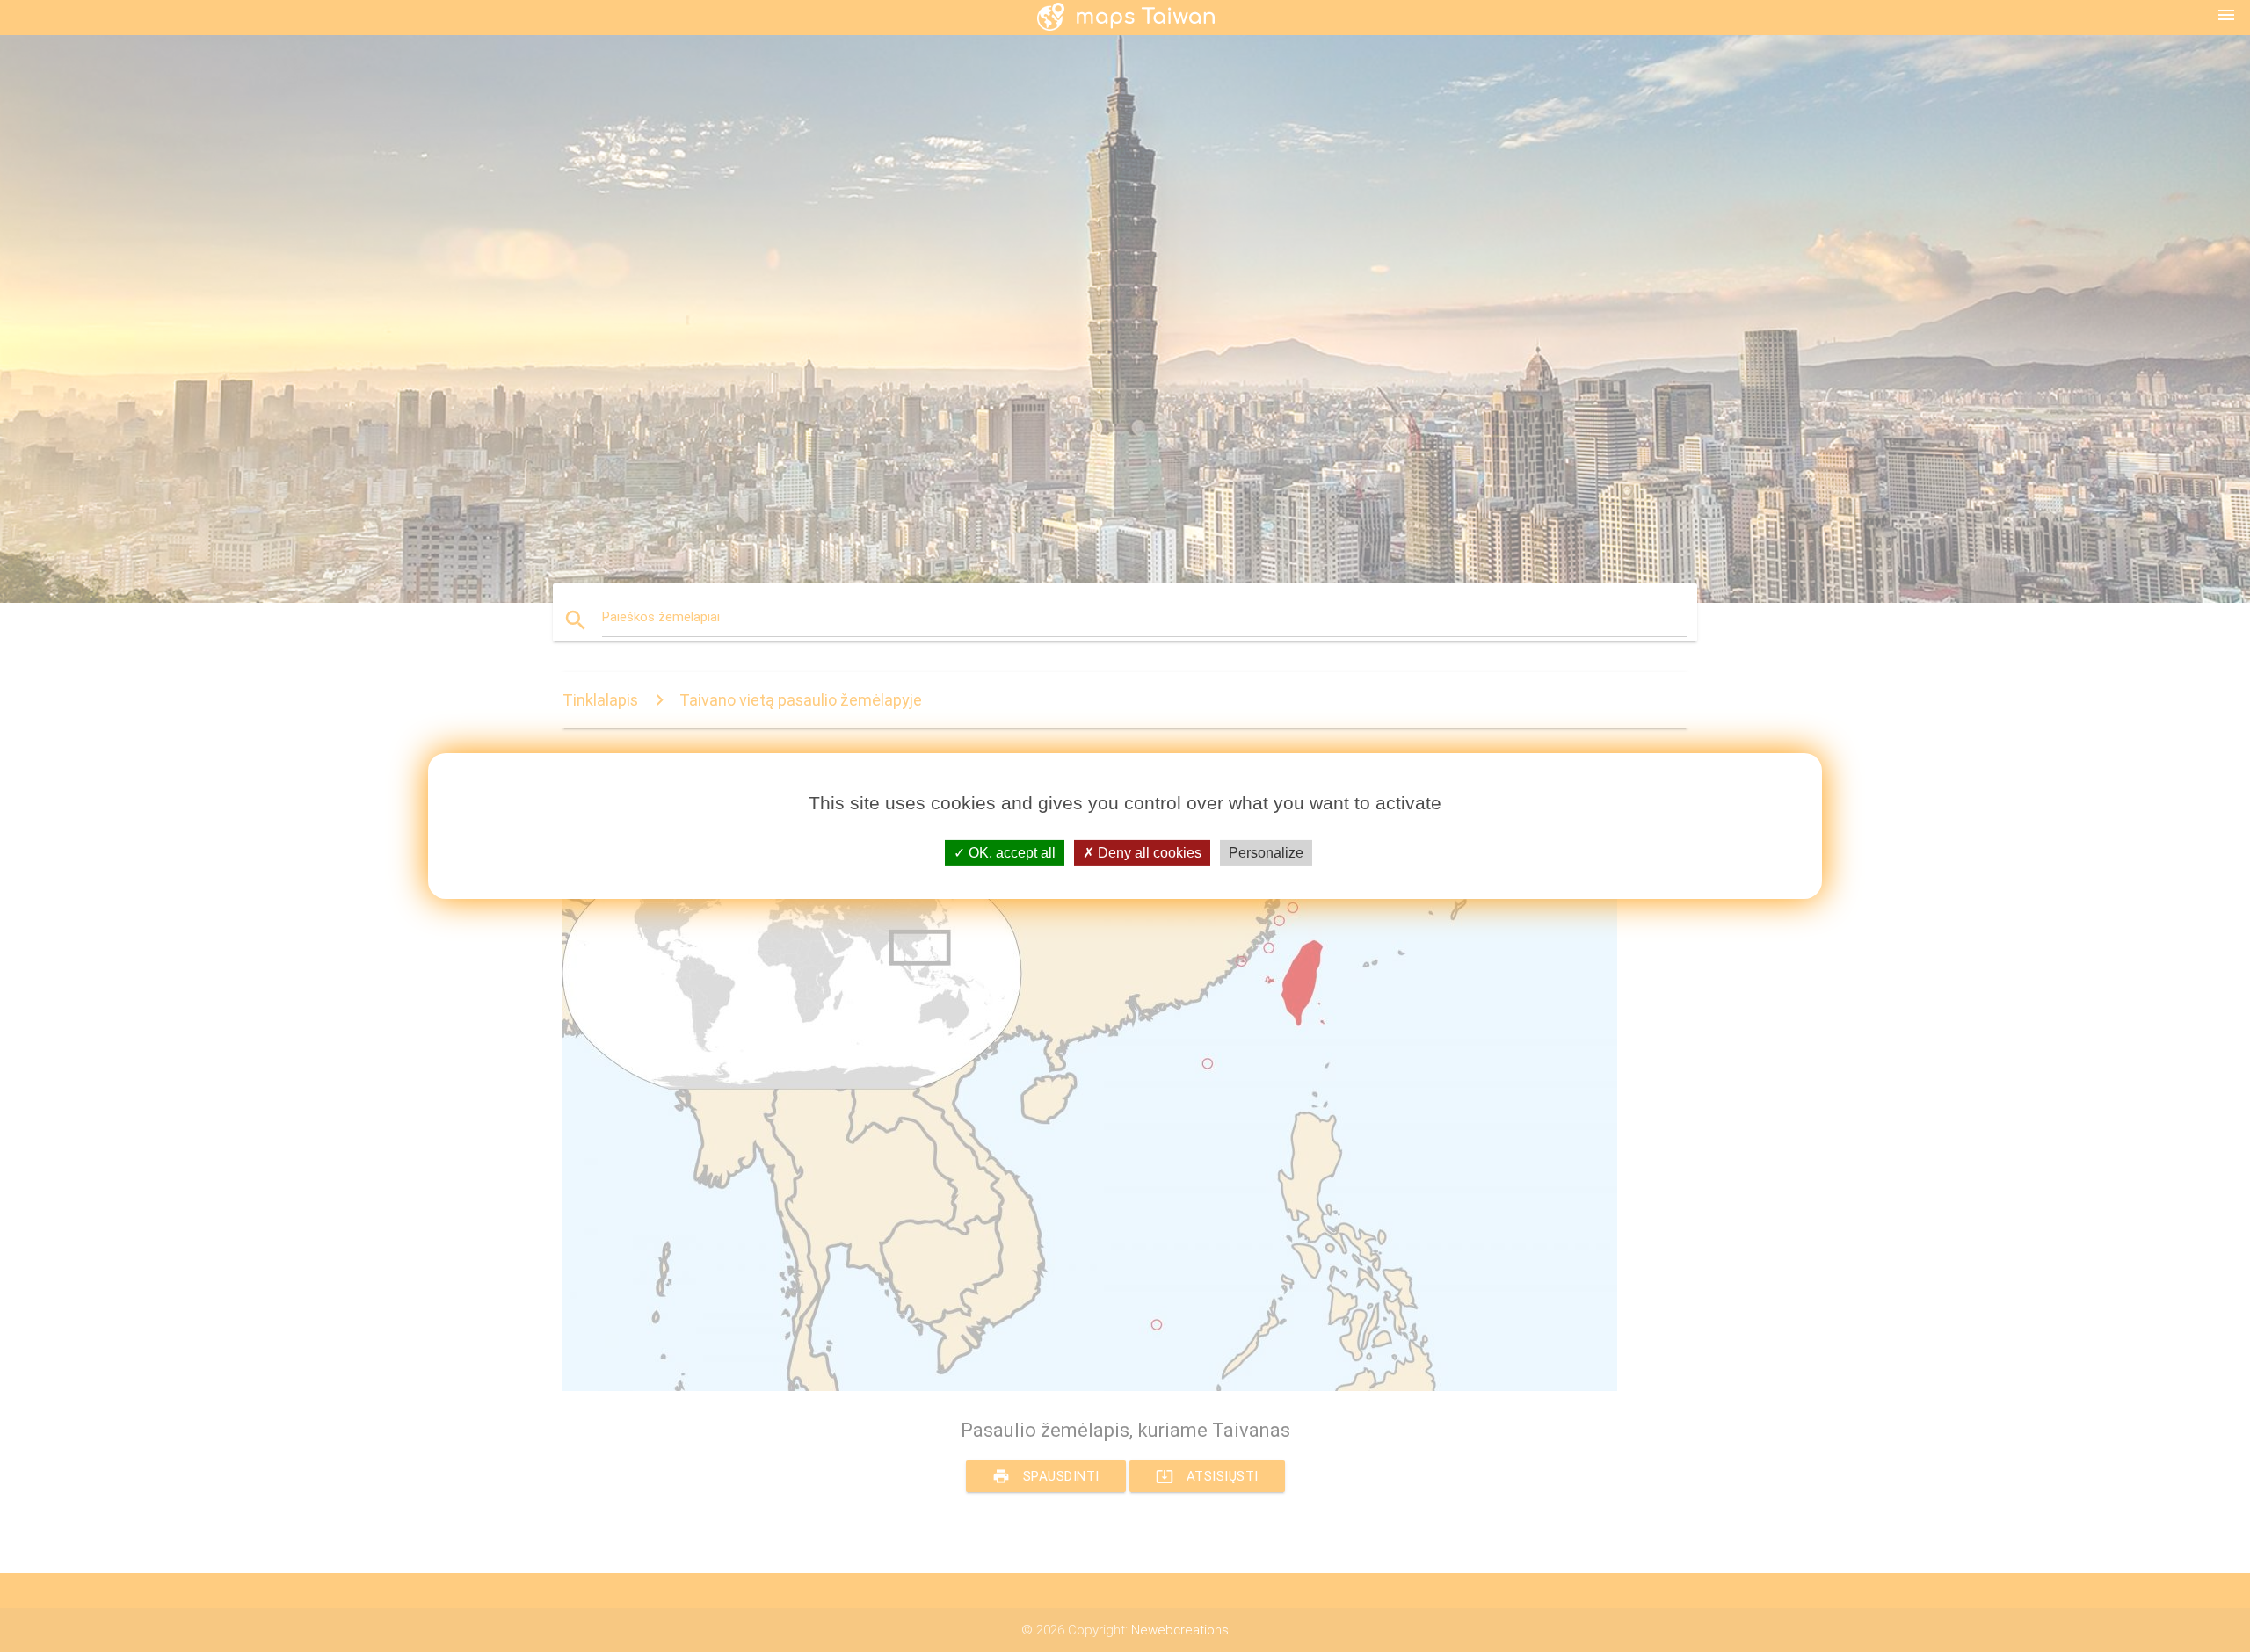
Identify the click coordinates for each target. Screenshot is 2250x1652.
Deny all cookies (1148, 853)
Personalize (1266, 853)
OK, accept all (1010, 853)
